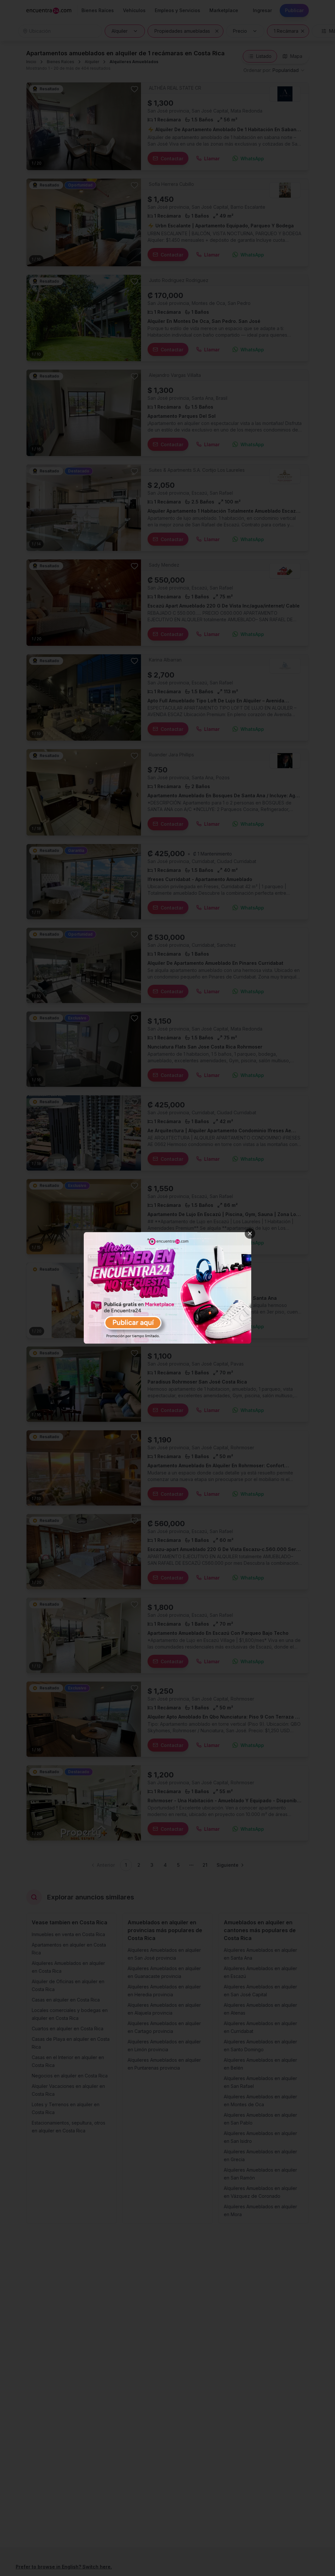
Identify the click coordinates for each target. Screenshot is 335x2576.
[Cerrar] (250, 1233)
